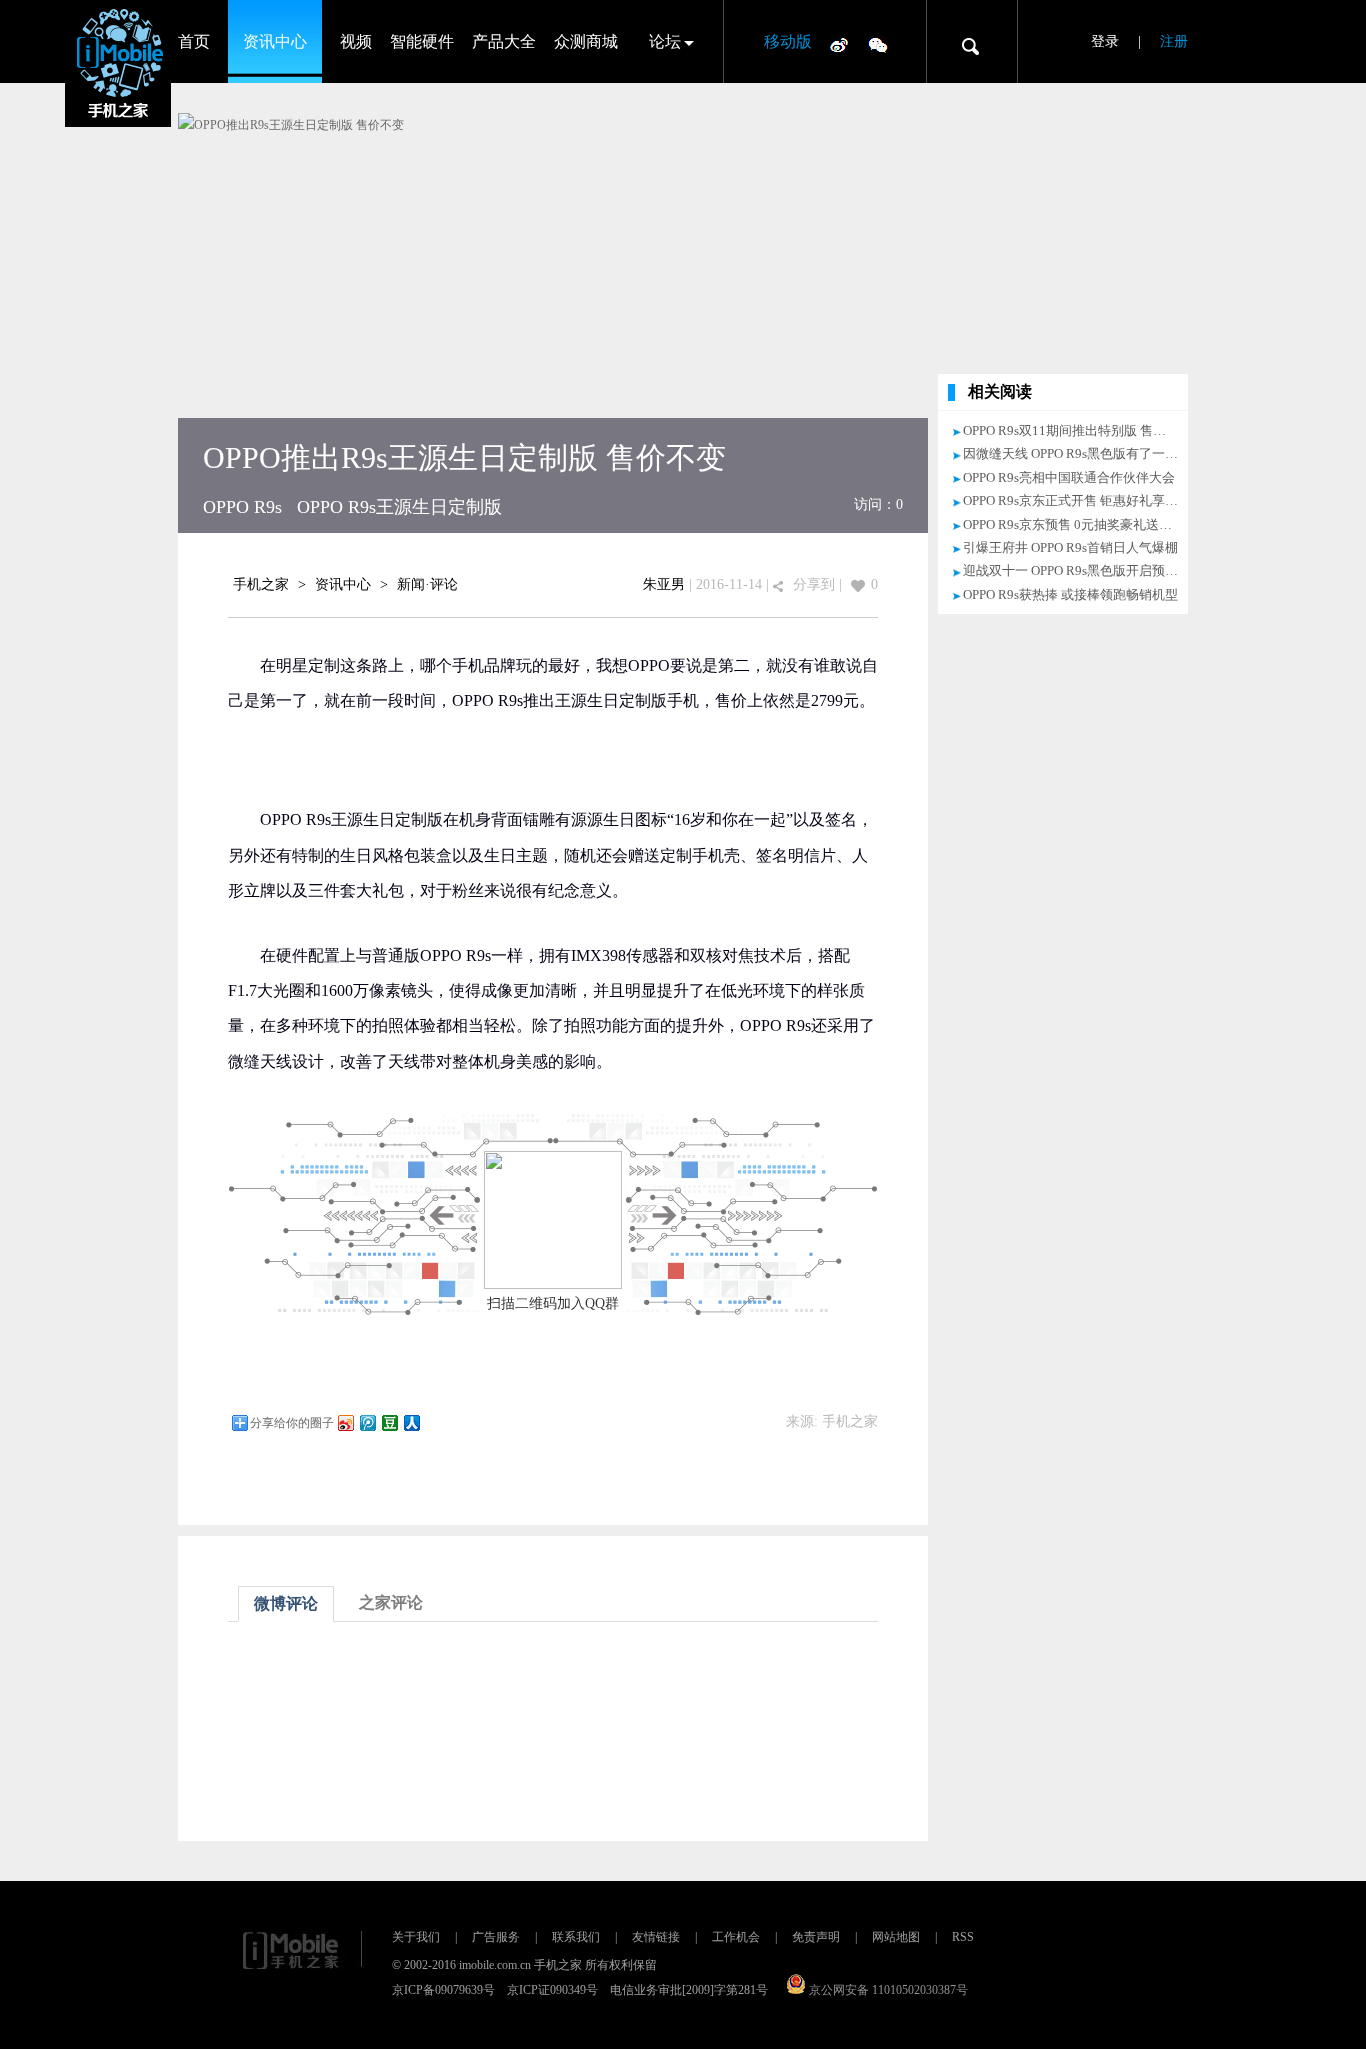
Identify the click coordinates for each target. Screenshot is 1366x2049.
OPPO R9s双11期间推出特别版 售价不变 (1077, 430)
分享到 (814, 584)
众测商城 (586, 41)
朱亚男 (664, 584)
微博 (839, 44)
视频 (356, 41)
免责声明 (816, 1937)
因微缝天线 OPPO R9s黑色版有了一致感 (1077, 453)
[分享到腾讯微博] (367, 1422)
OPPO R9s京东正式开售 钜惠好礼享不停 (1077, 500)
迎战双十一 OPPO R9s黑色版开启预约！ (1077, 570)
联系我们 (576, 1937)
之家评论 (391, 1602)
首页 (194, 41)
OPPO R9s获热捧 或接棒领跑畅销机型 (1070, 594)
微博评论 (286, 1603)
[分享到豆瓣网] (389, 1422)
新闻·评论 (427, 584)
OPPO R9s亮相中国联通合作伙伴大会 (1069, 477)
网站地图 (896, 1937)
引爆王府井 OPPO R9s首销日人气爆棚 (1070, 547)
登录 (1105, 41)
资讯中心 (275, 41)
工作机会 (736, 1937)
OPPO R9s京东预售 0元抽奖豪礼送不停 (1074, 524)
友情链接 (656, 1937)
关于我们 (416, 1937)
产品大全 (504, 41)
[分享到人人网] (411, 1422)
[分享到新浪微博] (345, 1422)
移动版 (788, 41)
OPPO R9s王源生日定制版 (399, 507)
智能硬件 (422, 41)
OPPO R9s (242, 507)
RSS (963, 1937)
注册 (1174, 41)
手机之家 (261, 584)
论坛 (665, 41)
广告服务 (496, 1937)
